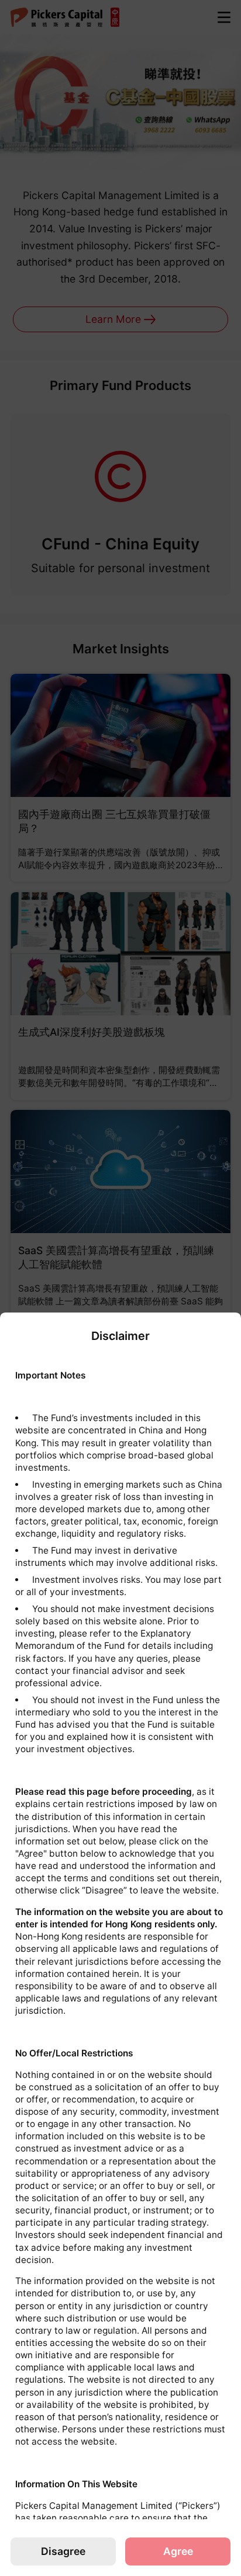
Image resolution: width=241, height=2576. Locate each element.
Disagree (63, 2551)
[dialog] (120, 1944)
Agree (178, 2551)
